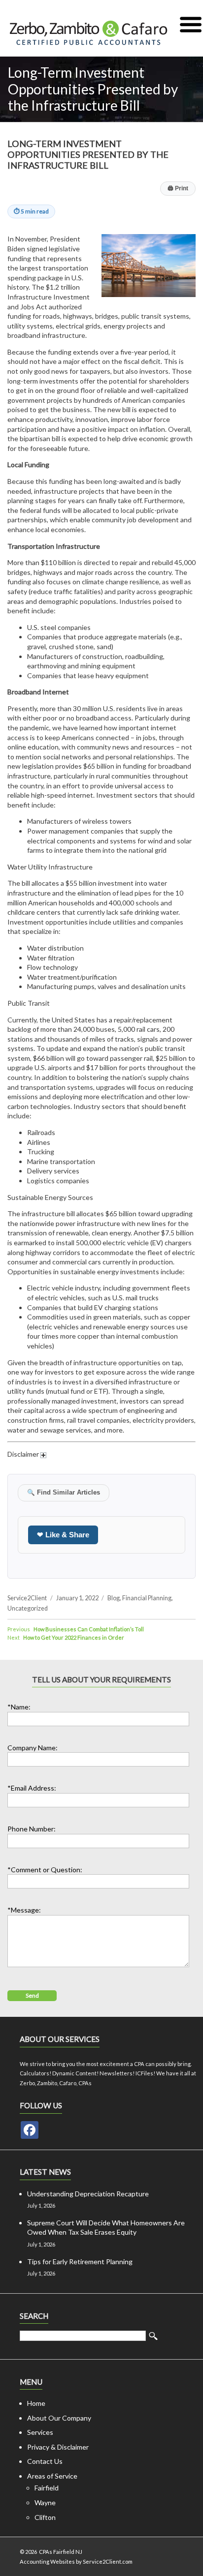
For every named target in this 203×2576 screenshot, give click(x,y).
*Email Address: (32, 1788)
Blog (114, 1598)
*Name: (19, 1707)
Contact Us (45, 2461)
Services (40, 2432)
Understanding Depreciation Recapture (88, 2194)
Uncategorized (28, 1608)
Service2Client (27, 1598)
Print (178, 188)
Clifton (45, 2517)
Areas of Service (52, 2476)
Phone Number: (32, 1829)
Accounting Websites (47, 2561)
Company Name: (33, 1748)
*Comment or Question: (45, 1870)
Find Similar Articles (64, 1493)
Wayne (45, 2502)
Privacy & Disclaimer (58, 2447)
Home (36, 2403)
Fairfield (47, 2488)
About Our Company (59, 2418)
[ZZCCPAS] (30, 2130)
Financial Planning (147, 1598)
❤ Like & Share (63, 1535)
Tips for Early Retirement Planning (80, 2261)
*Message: (24, 1910)
